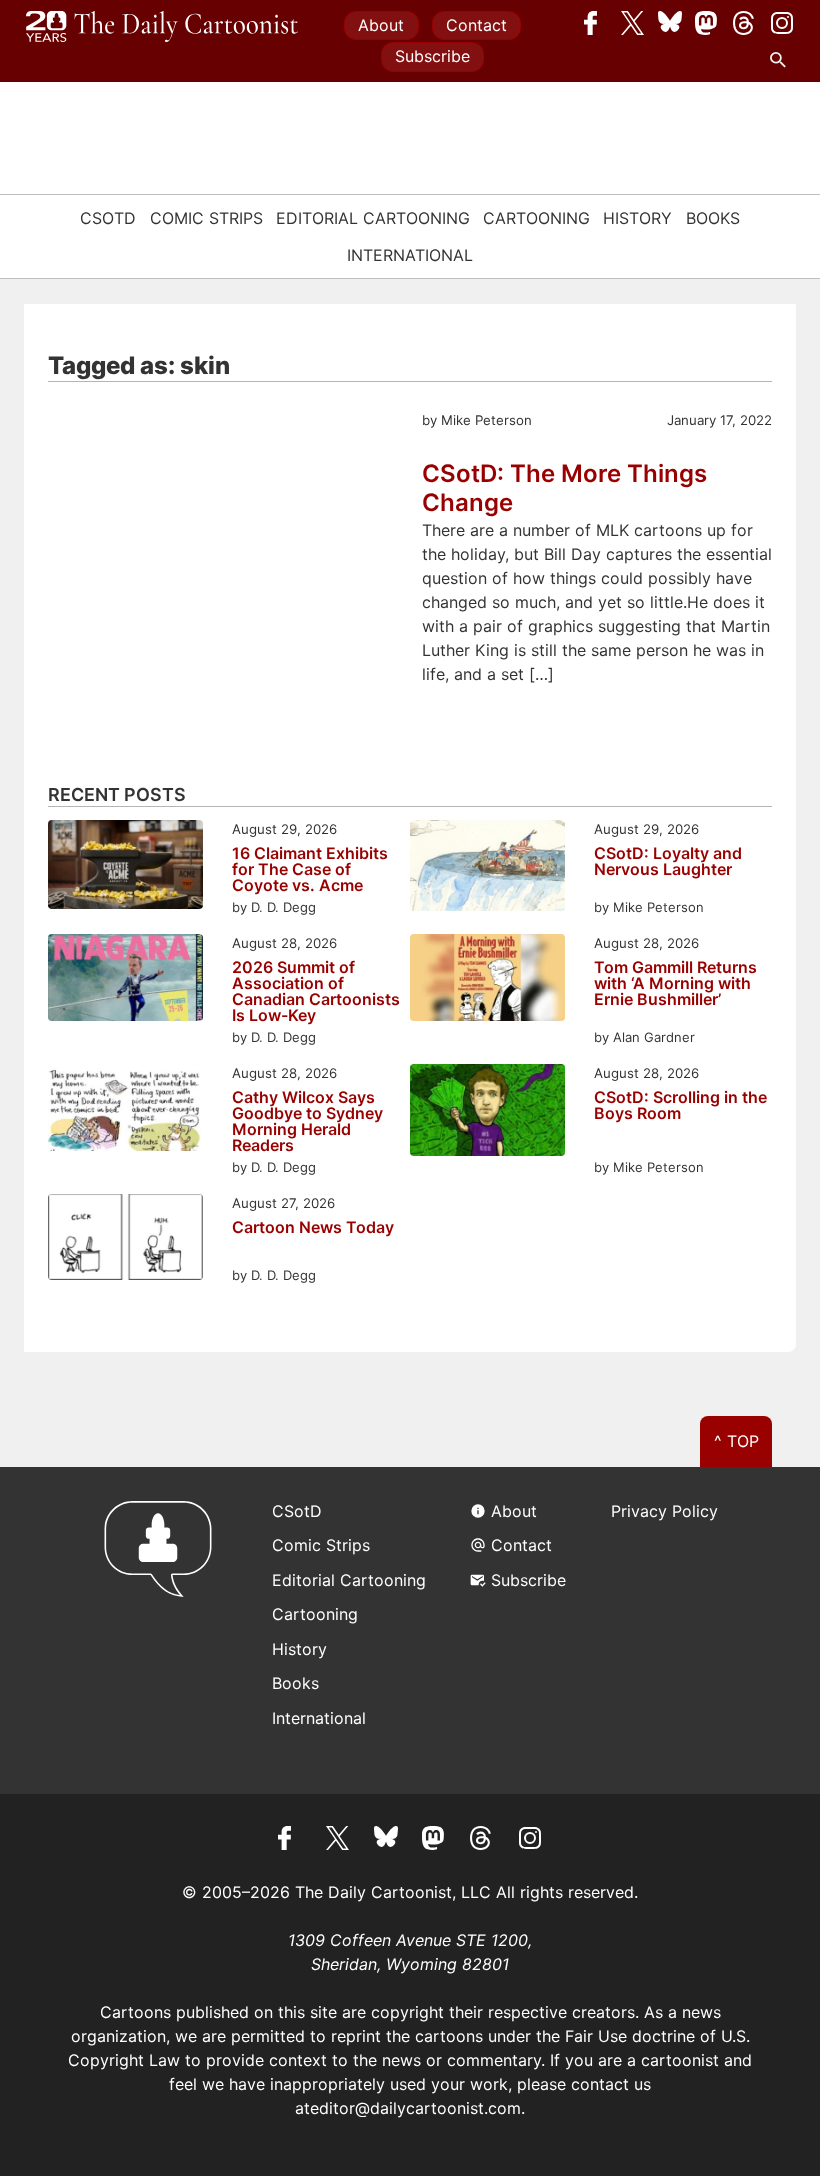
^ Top (736, 1441)
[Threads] (745, 23)
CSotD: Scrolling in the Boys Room (680, 1106)
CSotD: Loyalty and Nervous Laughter (668, 862)
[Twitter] (633, 23)
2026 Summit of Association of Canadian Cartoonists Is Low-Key (316, 991)
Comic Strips (206, 218)
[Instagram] (782, 23)
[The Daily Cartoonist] (162, 27)
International (410, 255)
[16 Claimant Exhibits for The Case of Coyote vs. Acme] (125, 868)
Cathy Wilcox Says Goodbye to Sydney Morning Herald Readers (307, 1121)
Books (713, 218)
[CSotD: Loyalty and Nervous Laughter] (487, 868)
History (637, 218)
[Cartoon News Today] (125, 1240)
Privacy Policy (664, 1511)
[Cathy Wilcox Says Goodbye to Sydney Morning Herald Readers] (125, 1110)
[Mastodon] (707, 23)
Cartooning (536, 218)
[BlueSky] (670, 23)
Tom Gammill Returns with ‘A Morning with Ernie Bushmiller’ (675, 984)
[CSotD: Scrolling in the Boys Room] (487, 1113)
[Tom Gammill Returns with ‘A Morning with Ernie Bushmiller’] (487, 980)
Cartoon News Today (313, 1228)
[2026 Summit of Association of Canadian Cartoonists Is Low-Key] (125, 980)
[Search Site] (782, 60)
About (381, 25)
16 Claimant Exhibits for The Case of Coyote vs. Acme (310, 869)
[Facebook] (596, 23)
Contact (476, 25)
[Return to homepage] (164, 1630)
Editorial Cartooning (373, 218)
